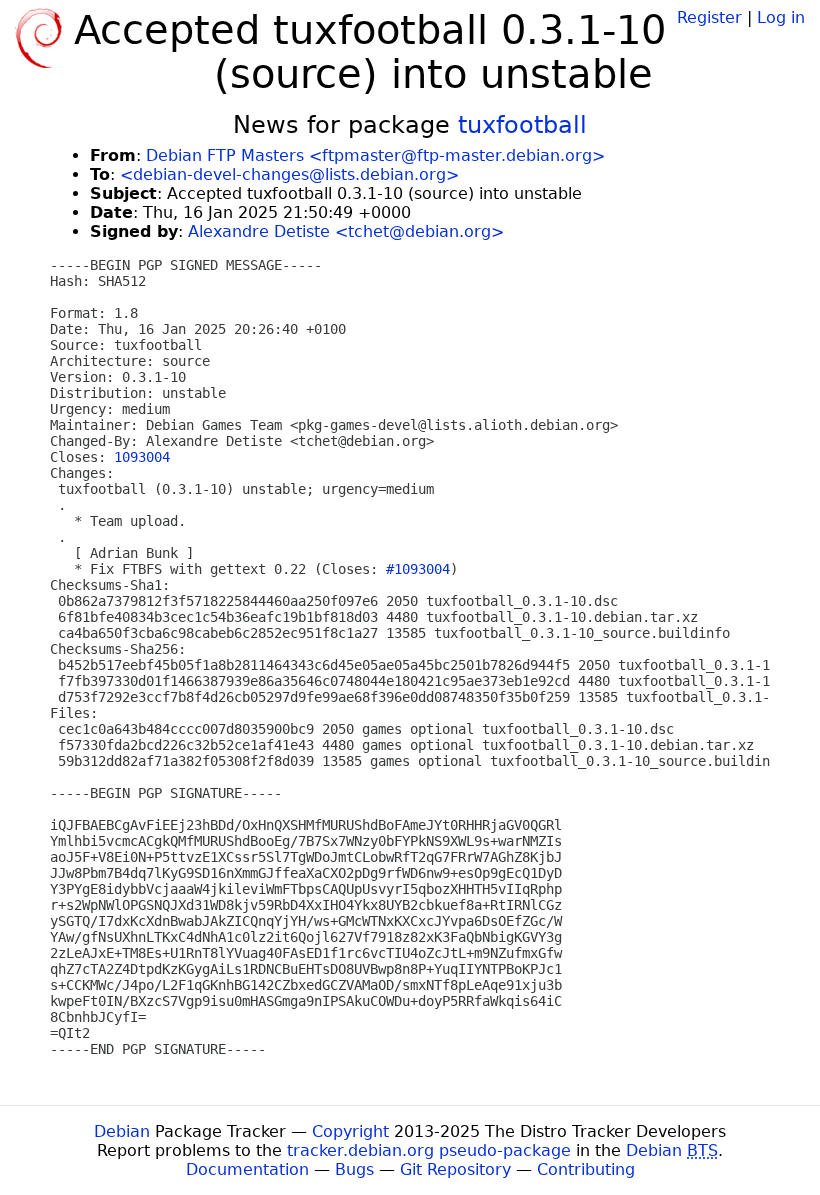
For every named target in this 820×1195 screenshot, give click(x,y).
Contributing (586, 1169)
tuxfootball (522, 125)
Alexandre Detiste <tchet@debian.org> (346, 231)
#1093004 (418, 569)
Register (709, 17)
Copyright (350, 1131)
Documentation (247, 1169)
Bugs (354, 1169)
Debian (122, 1131)
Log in (781, 17)
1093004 (142, 457)
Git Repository (455, 1169)
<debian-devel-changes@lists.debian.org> (289, 174)
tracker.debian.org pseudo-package (429, 1150)
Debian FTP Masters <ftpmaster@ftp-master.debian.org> (375, 155)
